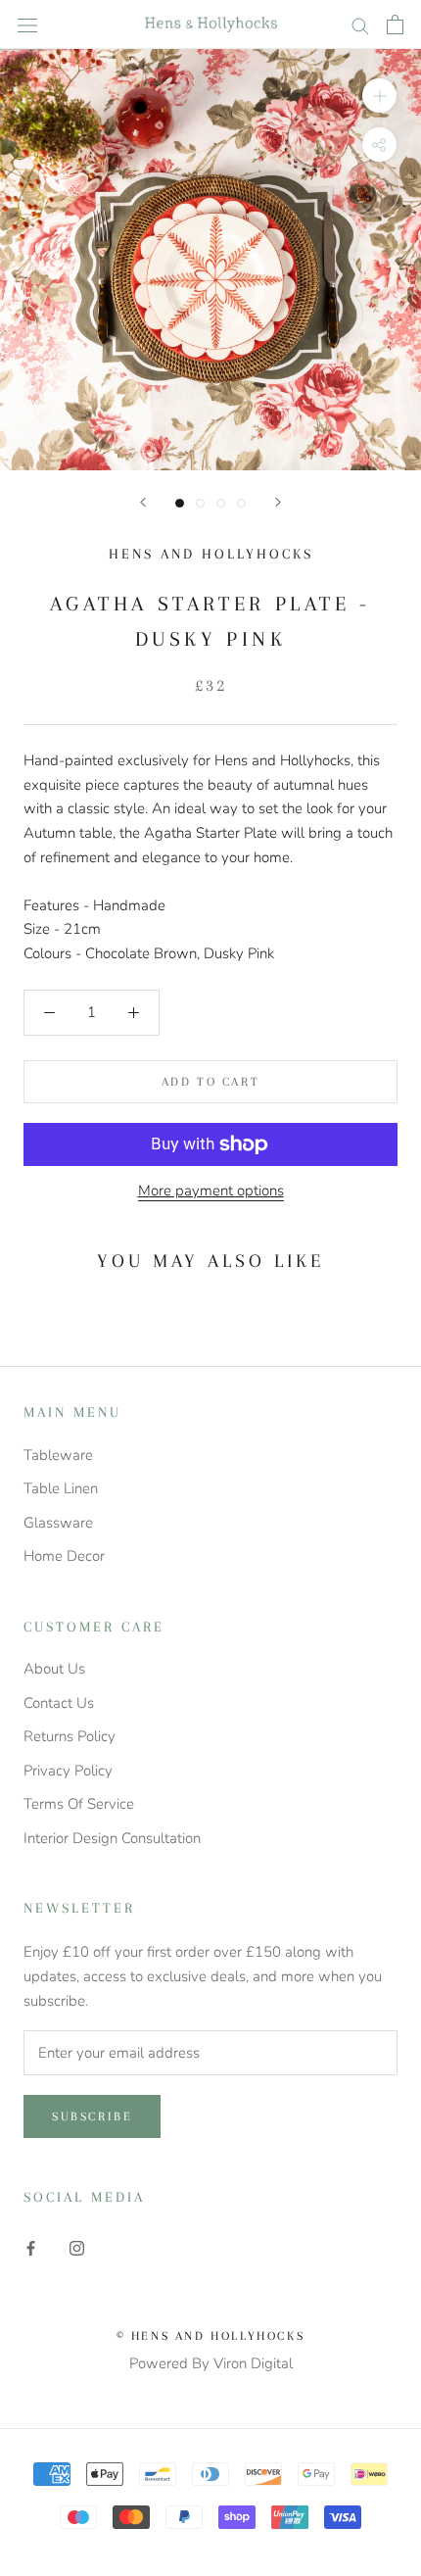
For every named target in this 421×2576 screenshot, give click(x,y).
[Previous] (143, 502)
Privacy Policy (68, 1771)
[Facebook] (31, 2247)
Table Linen (61, 1488)
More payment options (211, 1191)
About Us (54, 1669)
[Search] (360, 25)
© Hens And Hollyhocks (211, 2336)
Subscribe (92, 2116)
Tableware (58, 1455)
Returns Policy (70, 1736)
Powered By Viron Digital (211, 2363)
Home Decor (64, 1556)
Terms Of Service (79, 1804)
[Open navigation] (27, 24)
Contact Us (59, 1703)
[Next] (278, 502)
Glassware (58, 1523)
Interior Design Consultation (112, 1838)
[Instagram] (77, 2247)
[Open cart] (395, 24)
